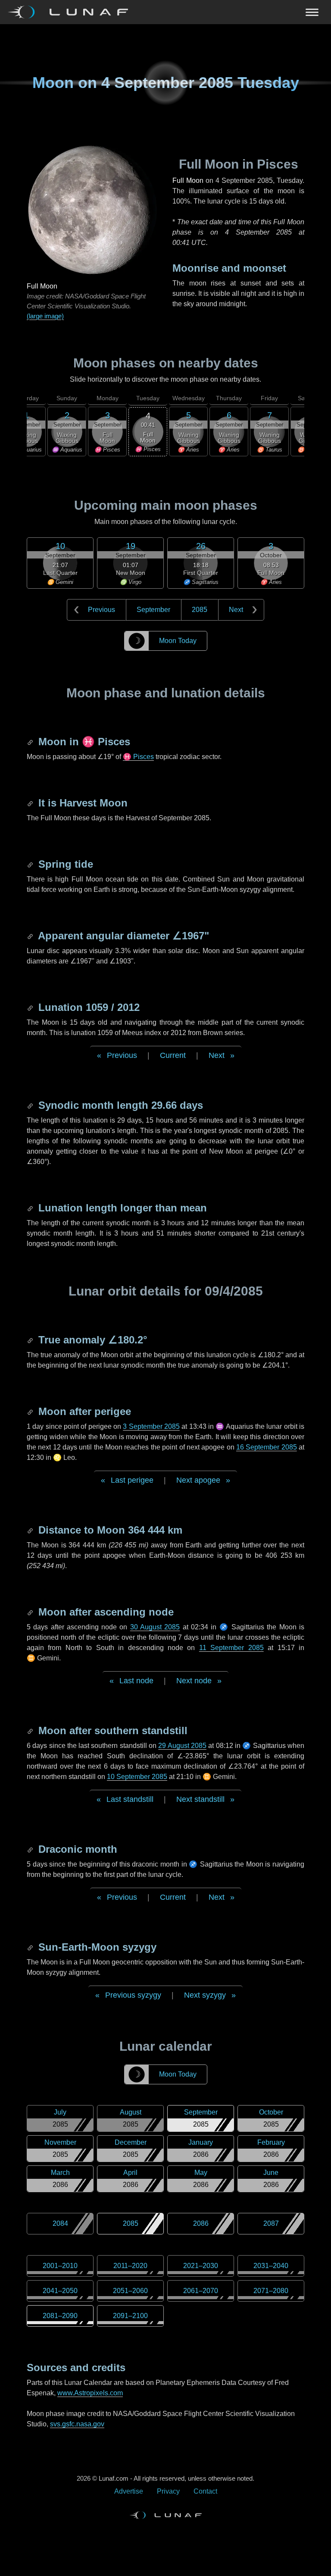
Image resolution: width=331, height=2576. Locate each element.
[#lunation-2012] (31, 1007)
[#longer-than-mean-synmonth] (31, 1208)
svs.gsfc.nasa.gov (77, 2424)
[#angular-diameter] (31, 936)
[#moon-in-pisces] (31, 742)
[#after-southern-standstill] (31, 1730)
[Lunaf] (71, 12)
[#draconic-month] (31, 1849)
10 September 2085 (137, 1777)
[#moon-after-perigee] (31, 1411)
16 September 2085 (267, 1447)
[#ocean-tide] (31, 864)
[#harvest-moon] (31, 803)
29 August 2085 (182, 1746)
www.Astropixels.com (90, 2393)
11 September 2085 (231, 1648)
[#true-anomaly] (31, 1340)
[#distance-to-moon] (31, 1530)
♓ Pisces (138, 757)
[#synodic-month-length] (31, 1105)
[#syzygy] (31, 1947)
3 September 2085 (151, 1426)
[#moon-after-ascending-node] (31, 1612)
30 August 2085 (155, 1627)
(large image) (45, 316)
